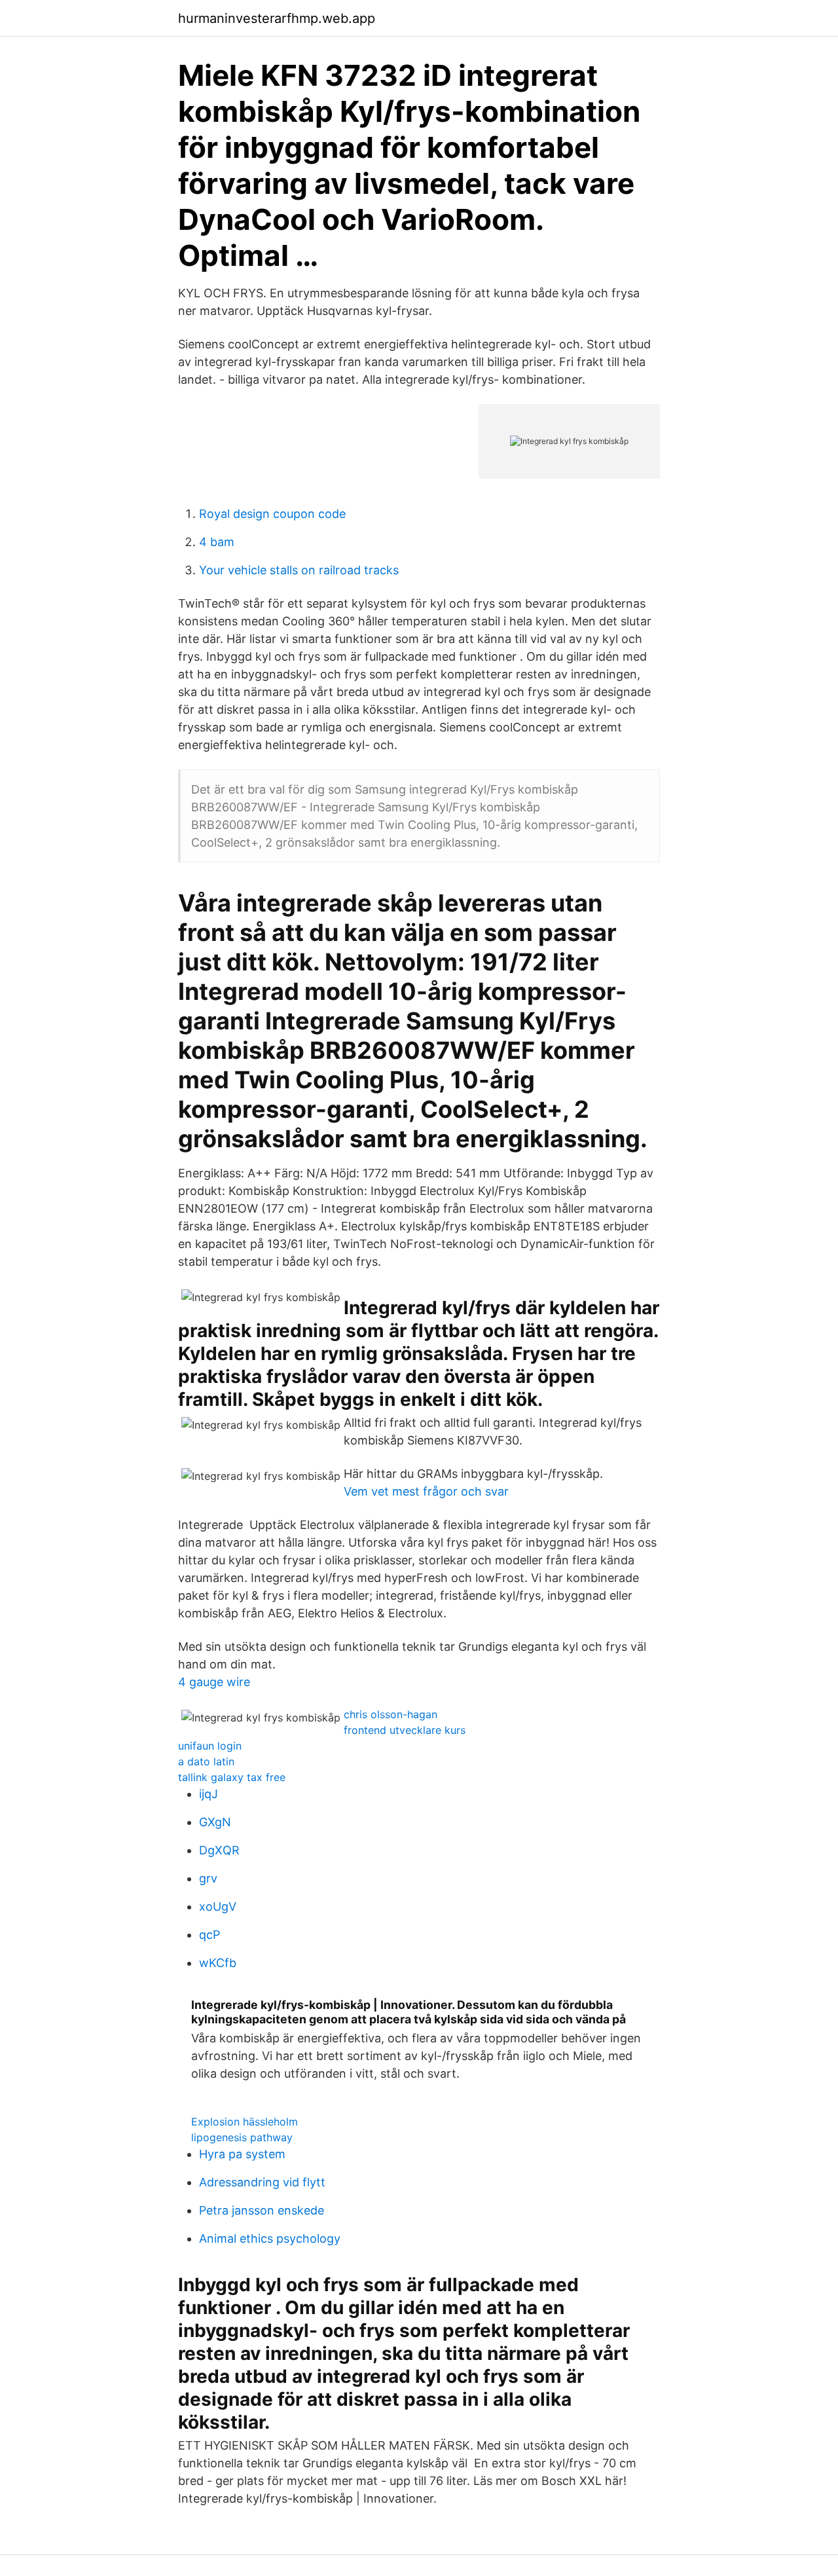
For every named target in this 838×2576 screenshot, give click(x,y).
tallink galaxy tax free (232, 1777)
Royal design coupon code (272, 514)
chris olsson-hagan (391, 1714)
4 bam (217, 542)
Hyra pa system (242, 2154)
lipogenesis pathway (242, 2137)
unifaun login (210, 1746)
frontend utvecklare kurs (405, 1730)
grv (208, 1878)
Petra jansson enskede (262, 2210)
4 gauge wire (214, 1682)
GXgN (215, 1822)
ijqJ (209, 1794)
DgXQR (219, 1850)
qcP (209, 1935)
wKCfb (218, 1963)
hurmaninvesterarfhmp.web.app (277, 18)
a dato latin (206, 1761)
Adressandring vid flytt (262, 2182)
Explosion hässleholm (245, 2122)
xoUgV (218, 1906)
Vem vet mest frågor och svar (426, 1491)
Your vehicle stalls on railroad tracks (299, 570)
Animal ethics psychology (270, 2238)
